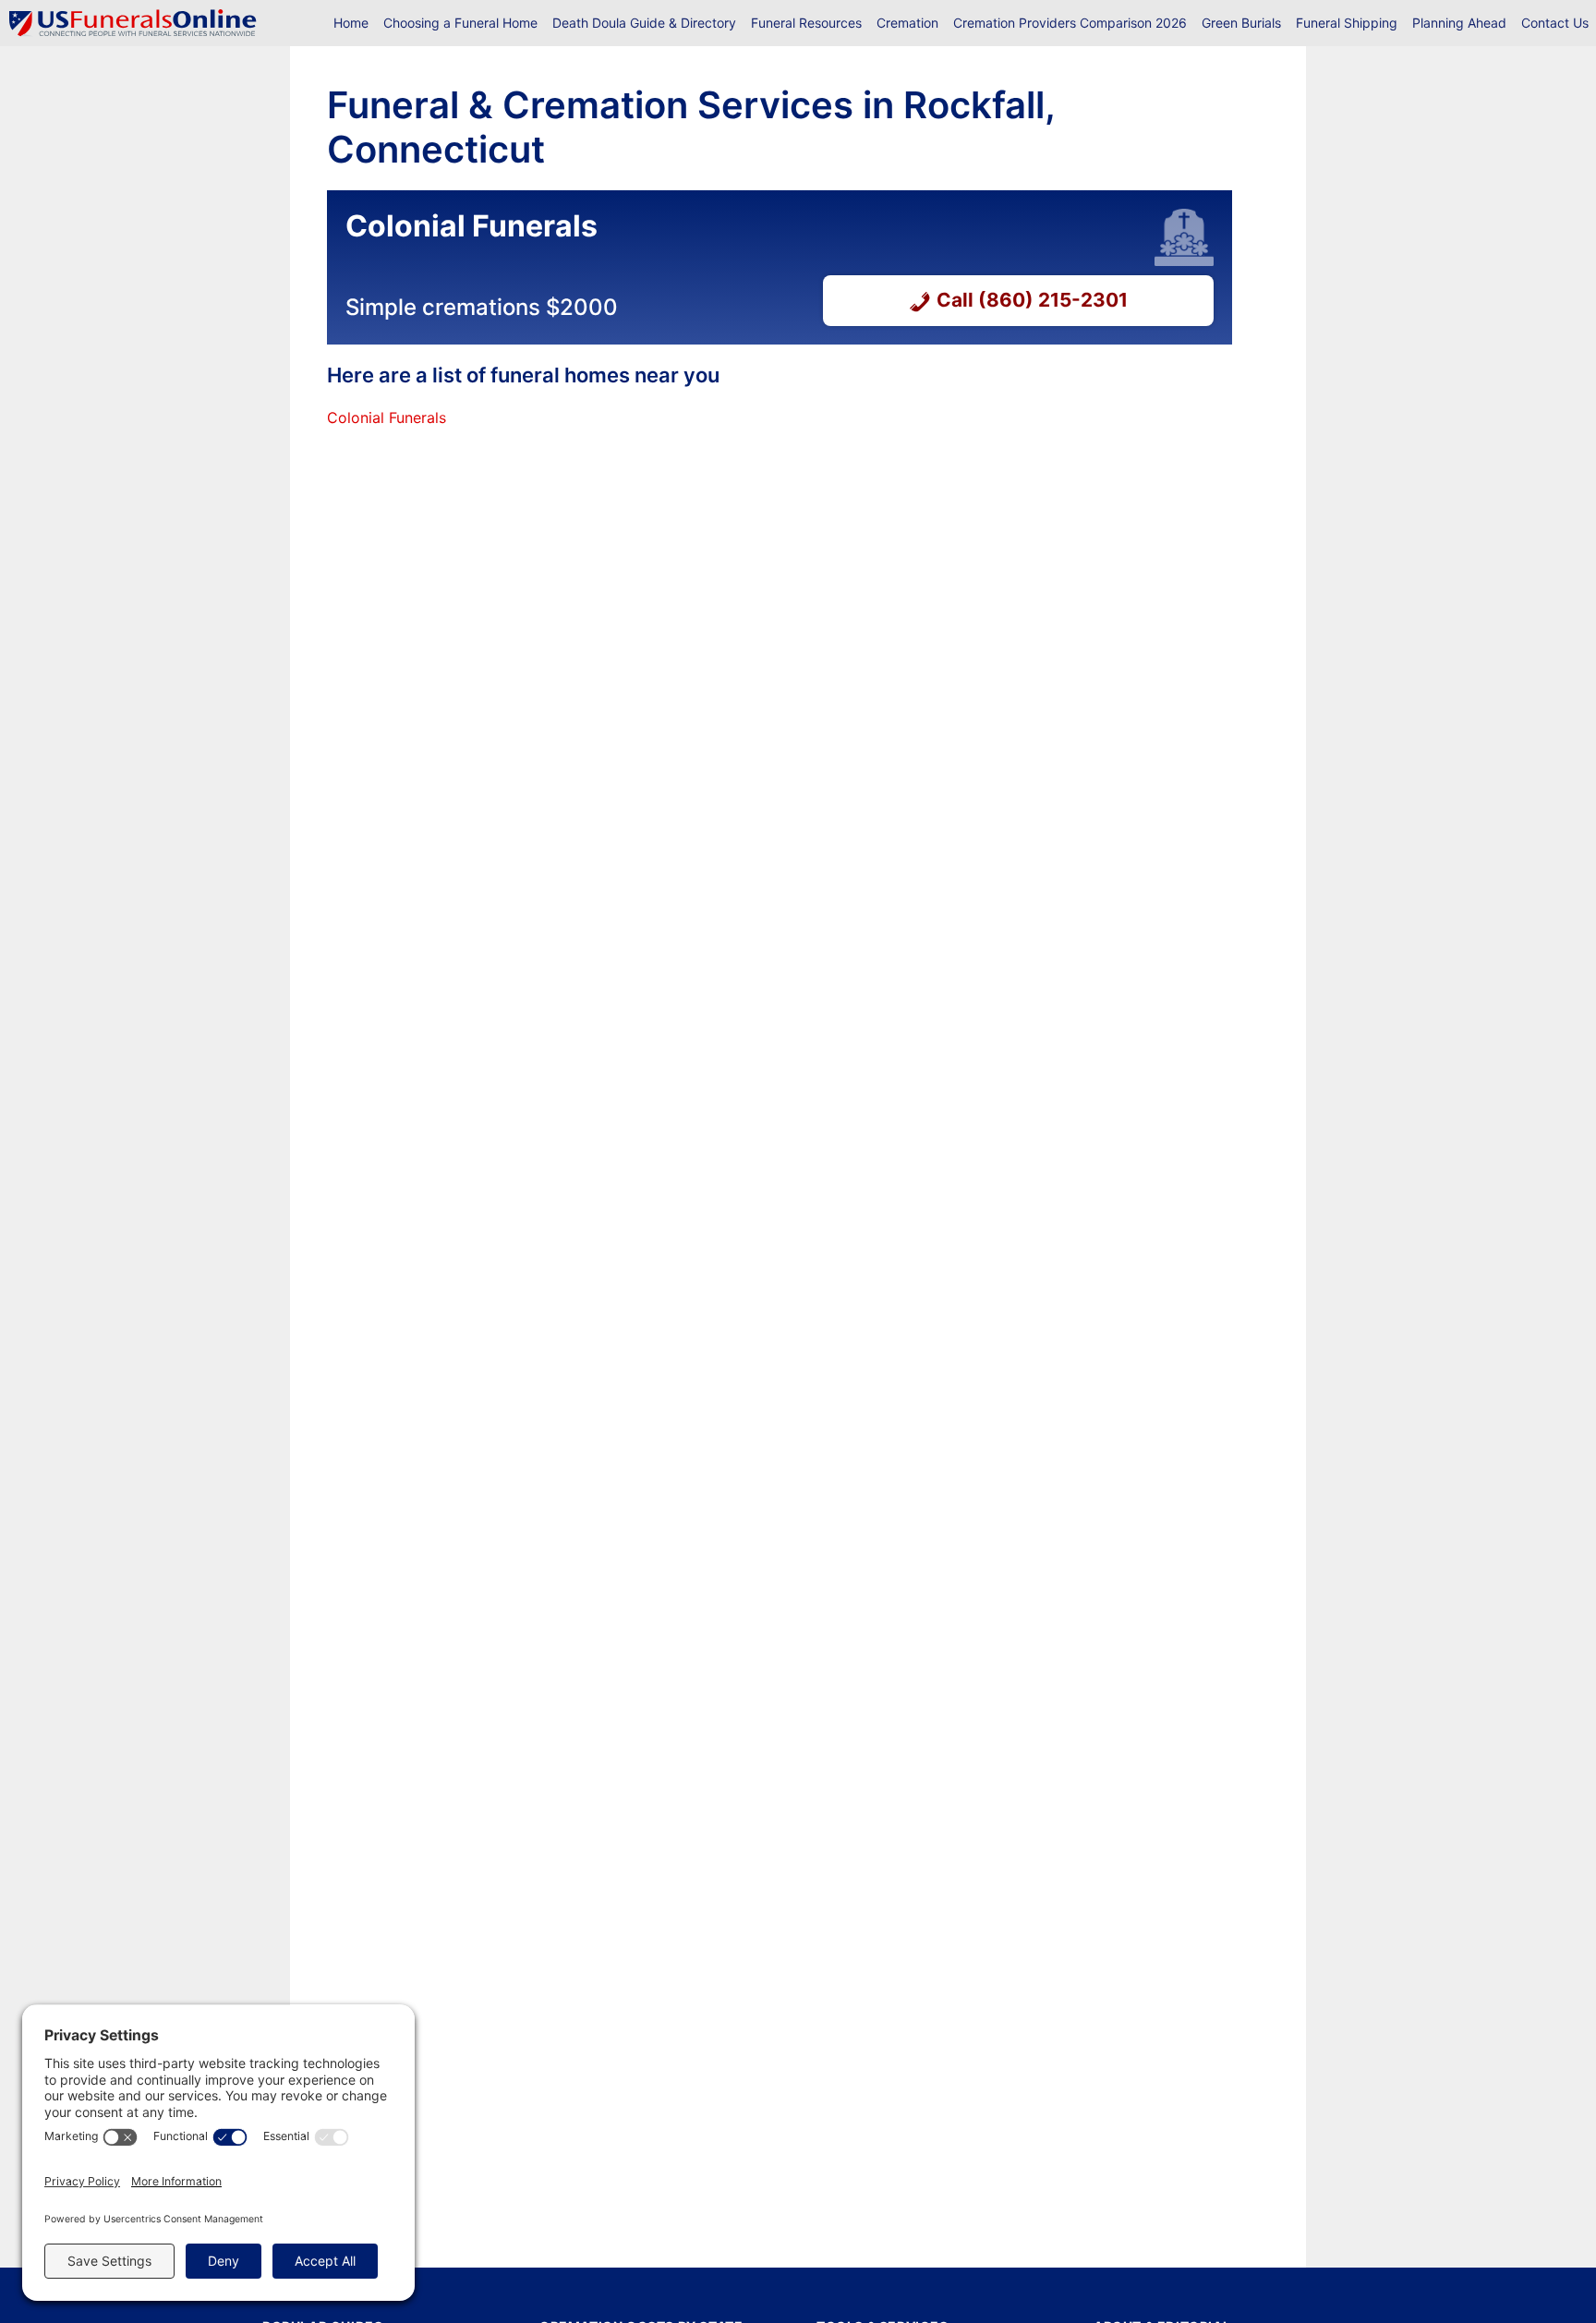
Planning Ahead (1459, 23)
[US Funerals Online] (133, 23)
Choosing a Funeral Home (460, 23)
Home (351, 23)
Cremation (907, 23)
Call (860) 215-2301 (1032, 300)
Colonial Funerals (387, 417)
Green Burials (1241, 23)
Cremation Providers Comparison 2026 (1070, 23)
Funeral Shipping (1347, 23)
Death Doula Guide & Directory (644, 23)
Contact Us (1555, 23)
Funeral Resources (806, 23)
